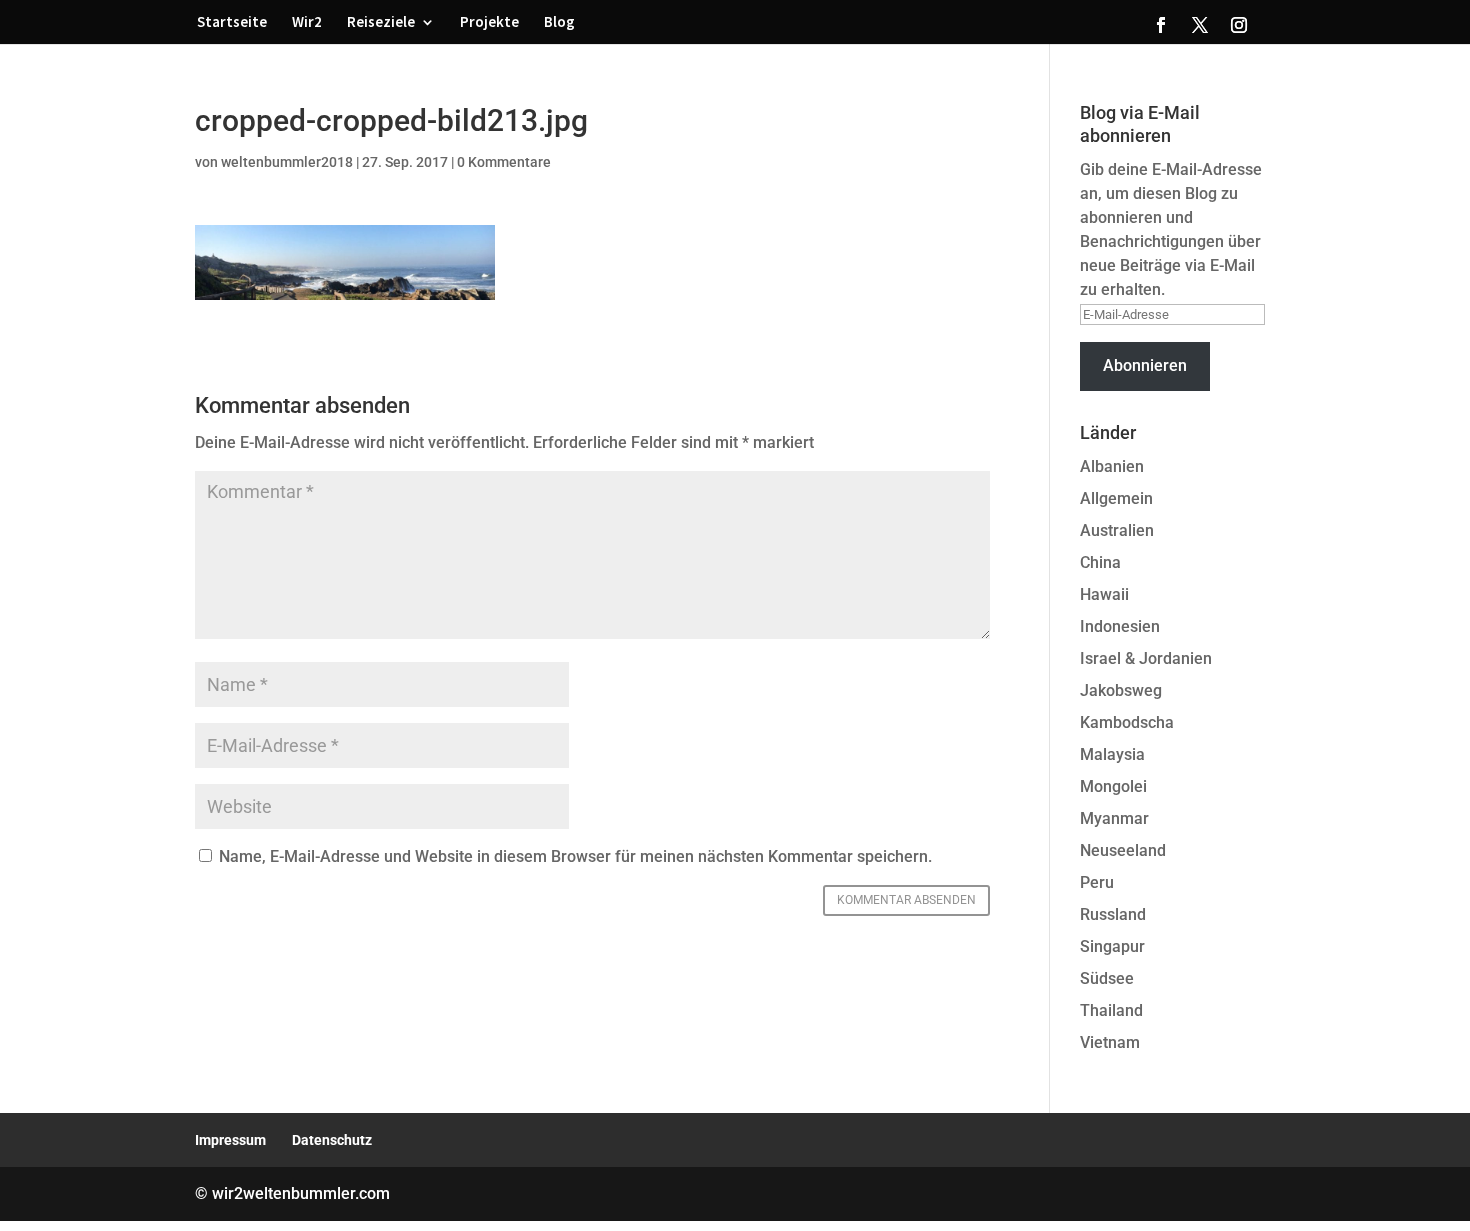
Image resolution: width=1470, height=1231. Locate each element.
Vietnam (1110, 1042)
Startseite (232, 23)
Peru (1097, 882)
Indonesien (1120, 626)
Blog (559, 23)
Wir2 (307, 23)
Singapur (1112, 946)
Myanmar (1114, 818)
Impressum (230, 1140)
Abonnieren (1145, 365)
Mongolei (1113, 786)
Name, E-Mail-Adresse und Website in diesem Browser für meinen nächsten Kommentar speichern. (575, 856)
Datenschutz (332, 1140)
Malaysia (1112, 754)
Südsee (1107, 978)
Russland (1113, 914)
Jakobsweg (1121, 690)
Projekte (489, 23)
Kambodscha (1127, 722)
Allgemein (1116, 498)
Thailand (1111, 1010)
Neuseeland (1123, 850)
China (1100, 562)
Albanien (1112, 466)
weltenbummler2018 (287, 162)
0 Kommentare (504, 162)
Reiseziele (381, 23)
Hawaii (1104, 594)
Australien (1117, 530)
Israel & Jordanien (1146, 658)
